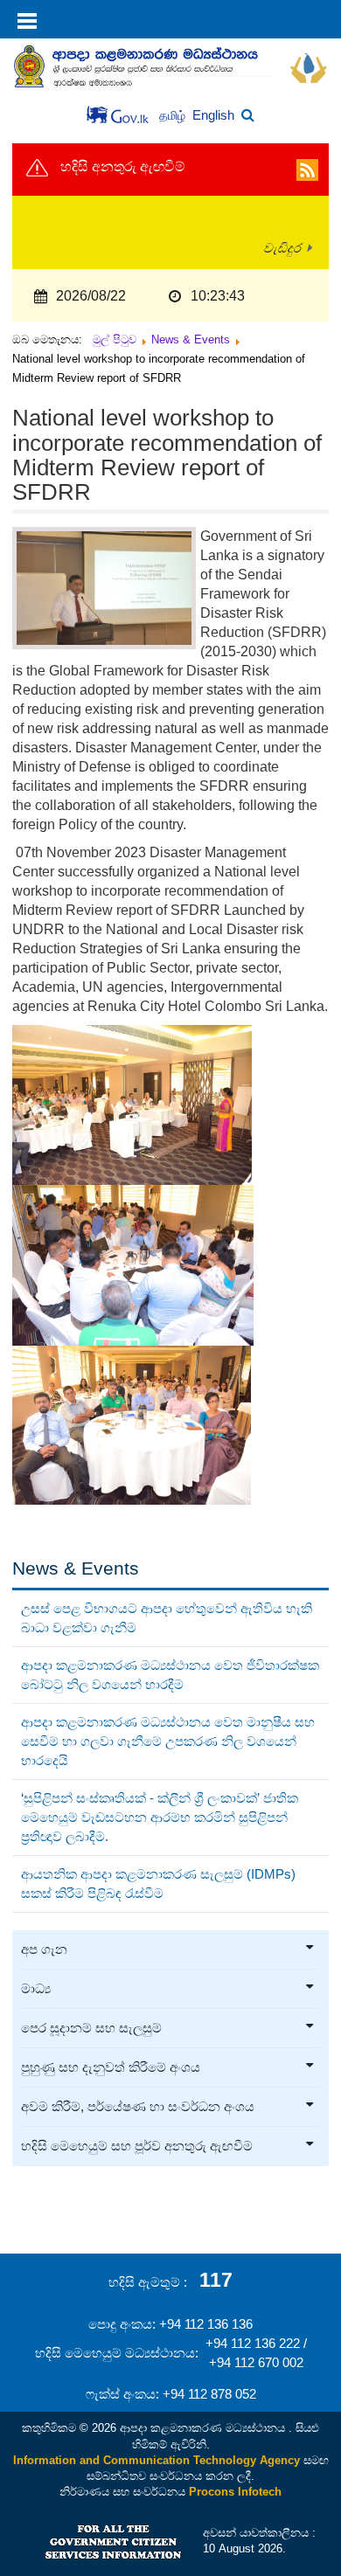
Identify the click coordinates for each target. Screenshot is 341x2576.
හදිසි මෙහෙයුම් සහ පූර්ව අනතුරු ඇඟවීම (137, 2146)
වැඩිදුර (282, 248)
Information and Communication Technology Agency (157, 2460)
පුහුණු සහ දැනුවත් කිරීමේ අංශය (111, 2067)
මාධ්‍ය (36, 1989)
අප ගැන (44, 1949)
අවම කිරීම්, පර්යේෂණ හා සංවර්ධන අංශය (138, 2107)
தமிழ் (174, 116)
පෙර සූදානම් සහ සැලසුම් (91, 2028)
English (213, 115)
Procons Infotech (235, 2492)
